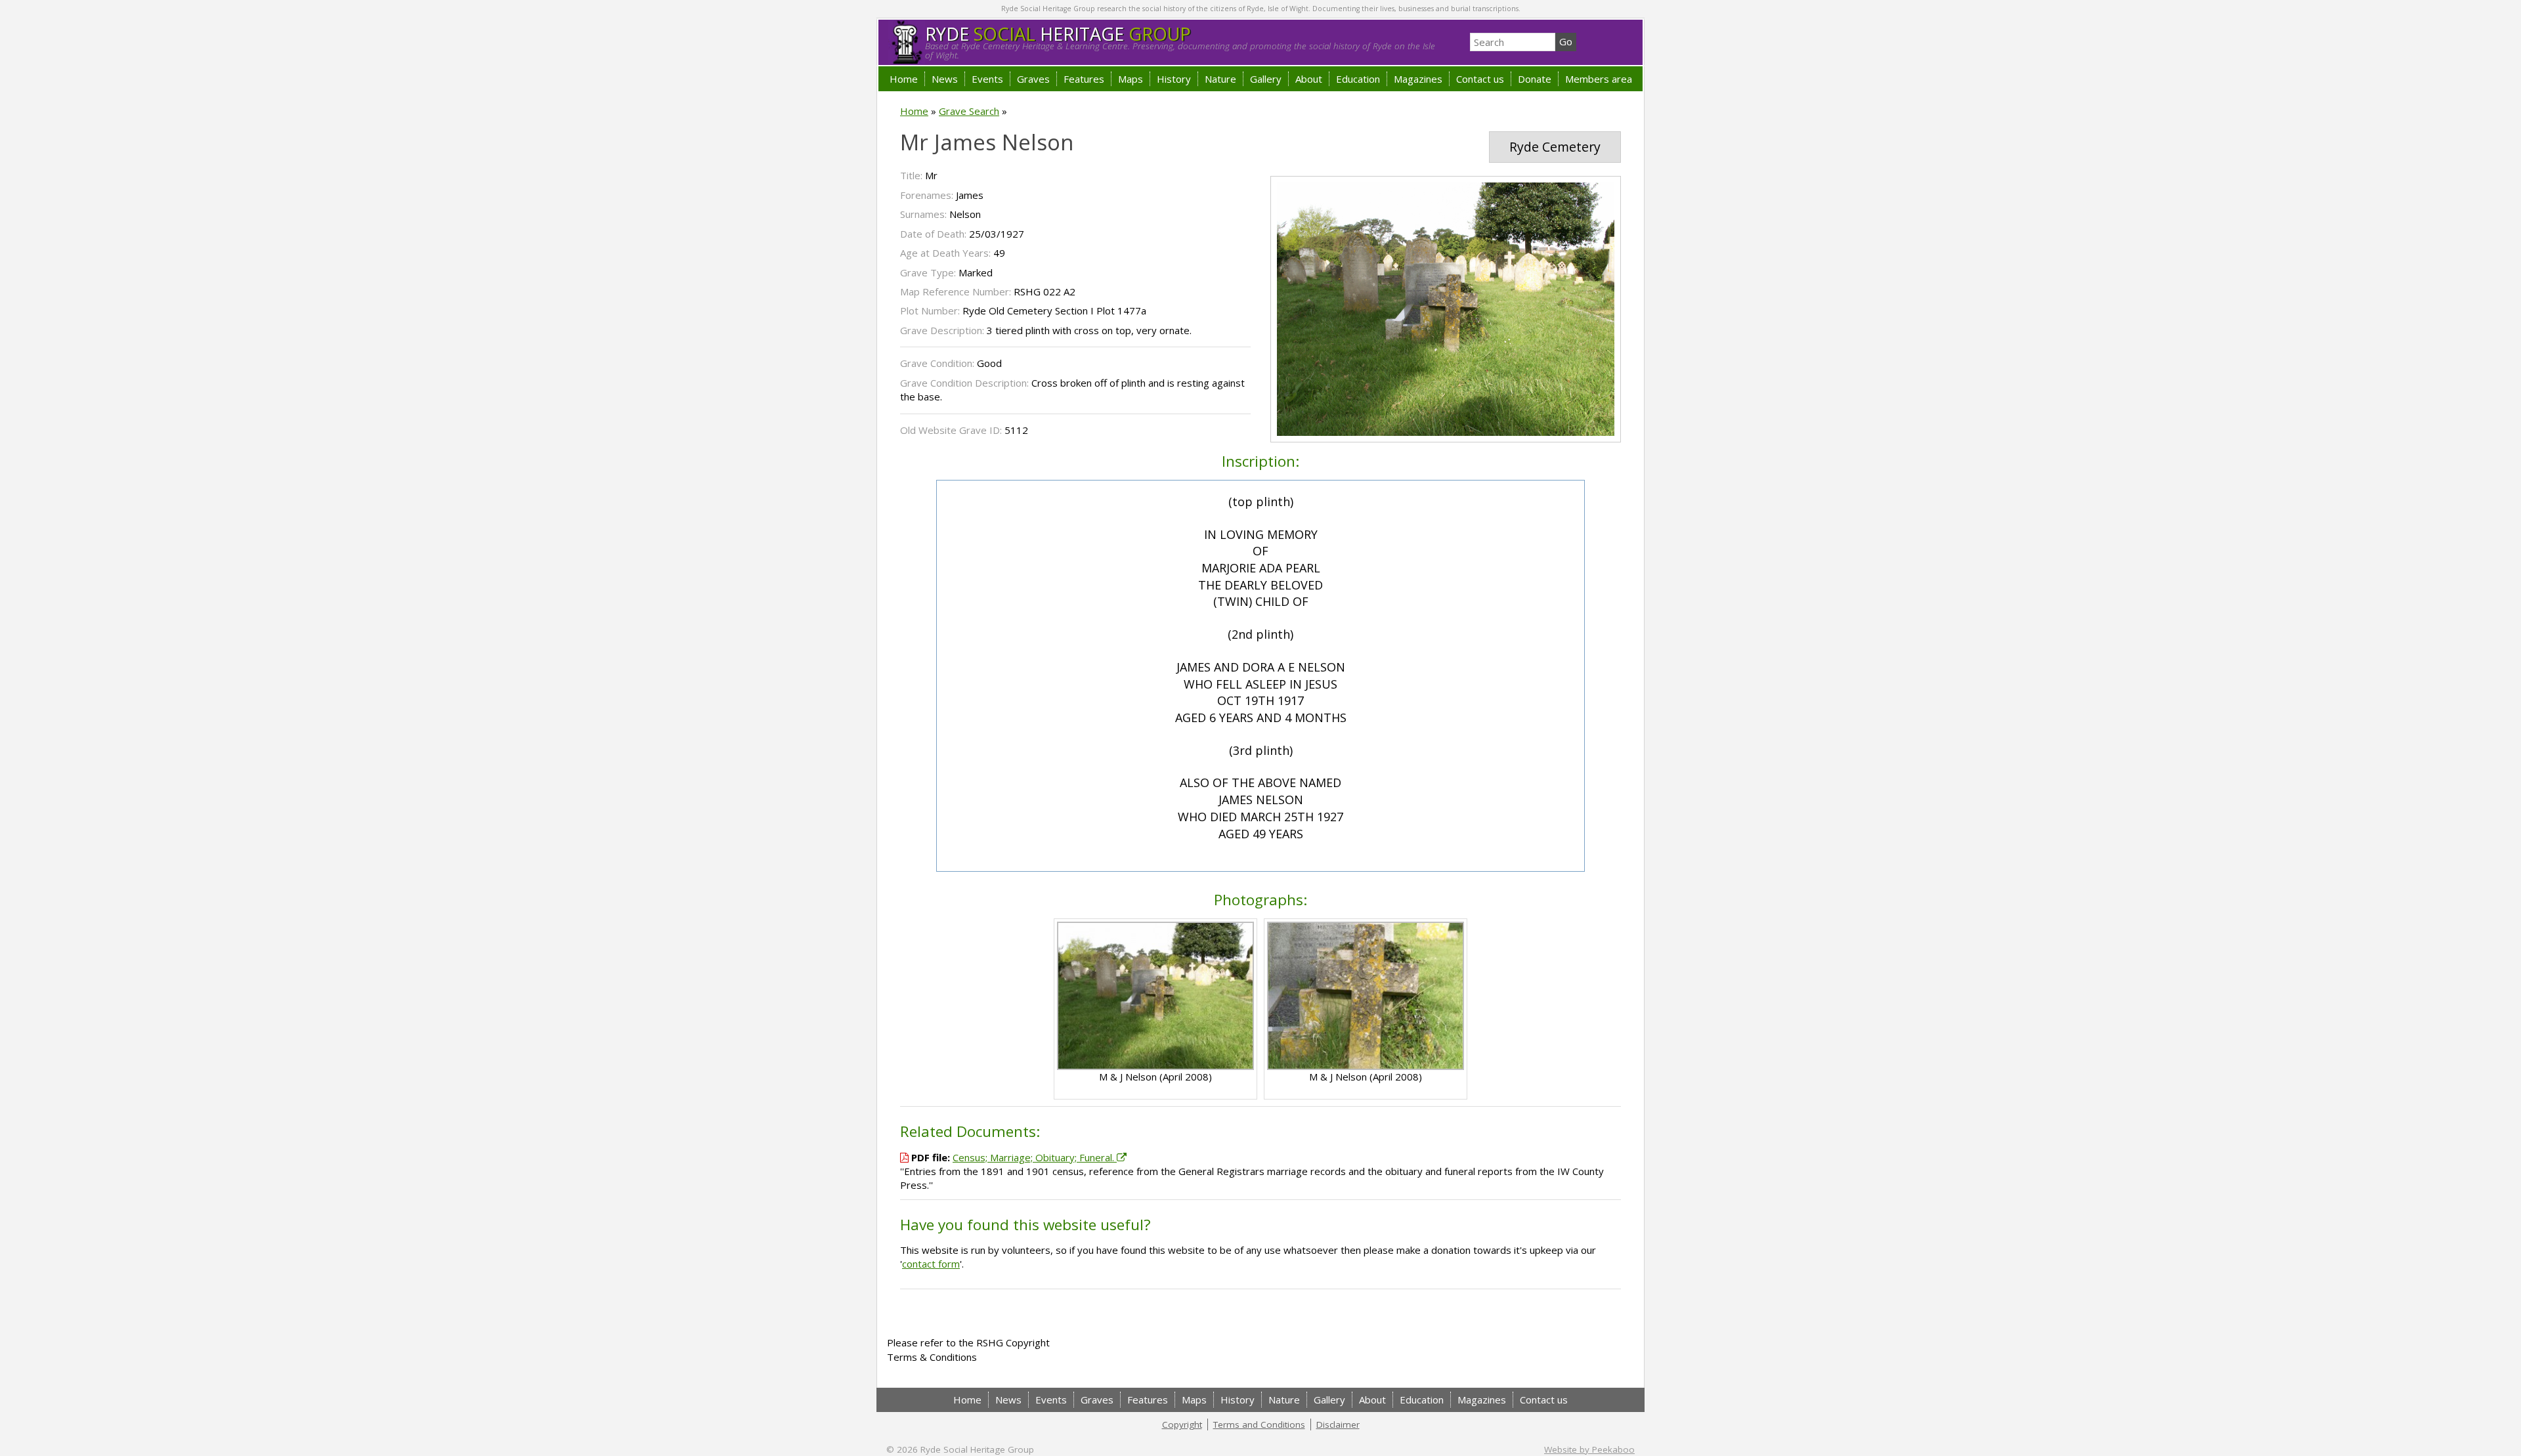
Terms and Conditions (1259, 1424)
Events (987, 79)
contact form (931, 1264)
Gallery (1266, 79)
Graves (1033, 79)
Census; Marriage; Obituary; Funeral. (1035, 1157)
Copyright (1182, 1424)
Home (904, 79)
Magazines (1418, 79)
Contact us (1480, 79)
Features (1084, 79)
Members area (1599, 79)
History (1174, 79)
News (945, 79)
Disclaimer (1338, 1424)
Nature (1220, 79)
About (1309, 79)
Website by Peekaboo (1589, 1449)
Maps (1131, 79)
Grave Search (969, 111)
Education (1358, 79)
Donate (1535, 79)
